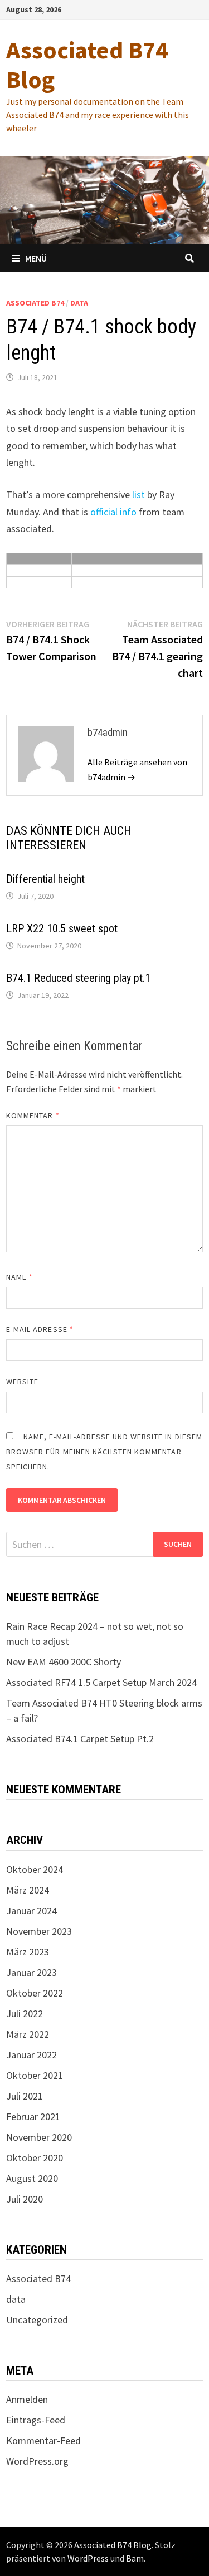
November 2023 (39, 1931)
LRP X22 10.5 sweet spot (62, 928)
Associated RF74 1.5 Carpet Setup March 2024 (101, 1682)
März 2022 (28, 2034)
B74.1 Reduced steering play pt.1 (78, 978)
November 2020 (39, 2137)
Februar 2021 (33, 2117)
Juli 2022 (25, 2014)
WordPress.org (37, 2461)
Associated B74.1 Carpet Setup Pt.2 (80, 1739)
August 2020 (32, 2178)
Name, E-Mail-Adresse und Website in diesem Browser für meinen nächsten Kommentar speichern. (104, 1452)
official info (113, 512)
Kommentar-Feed (43, 2440)
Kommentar (33, 1115)
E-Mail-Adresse (40, 1329)
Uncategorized (37, 2320)
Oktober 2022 (35, 1993)
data (79, 303)
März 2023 (28, 1952)
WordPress (88, 2558)
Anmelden (27, 2399)
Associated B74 (35, 303)
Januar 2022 (31, 2055)
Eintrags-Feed (36, 2420)
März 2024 (28, 1890)
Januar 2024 (31, 1911)
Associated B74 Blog (87, 65)
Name (20, 1277)
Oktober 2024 (35, 1869)
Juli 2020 (25, 2199)
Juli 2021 (25, 2096)
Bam (135, 2558)
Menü (36, 258)
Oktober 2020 (35, 2158)
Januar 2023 (31, 1972)
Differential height (45, 879)
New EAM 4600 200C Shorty (64, 1662)
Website (23, 1382)
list (138, 495)
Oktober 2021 (35, 2075)
